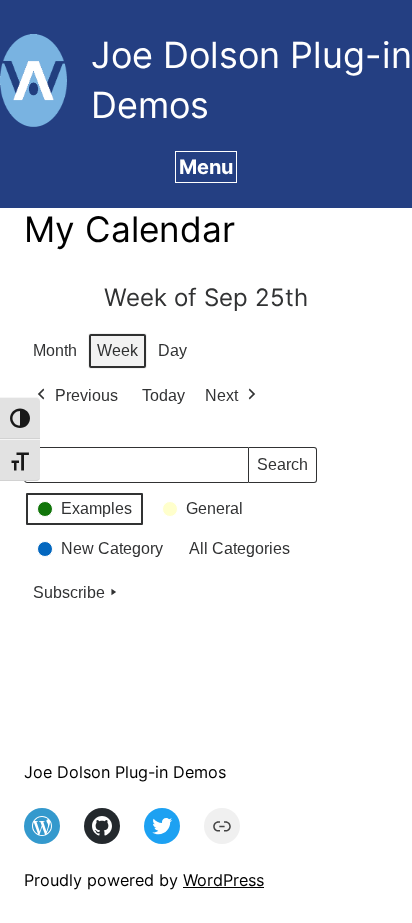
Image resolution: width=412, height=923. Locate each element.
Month (55, 350)
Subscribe (69, 592)
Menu (206, 167)
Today (163, 395)
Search (282, 469)
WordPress (223, 880)
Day (172, 350)
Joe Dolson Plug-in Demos (125, 772)
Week (117, 350)
